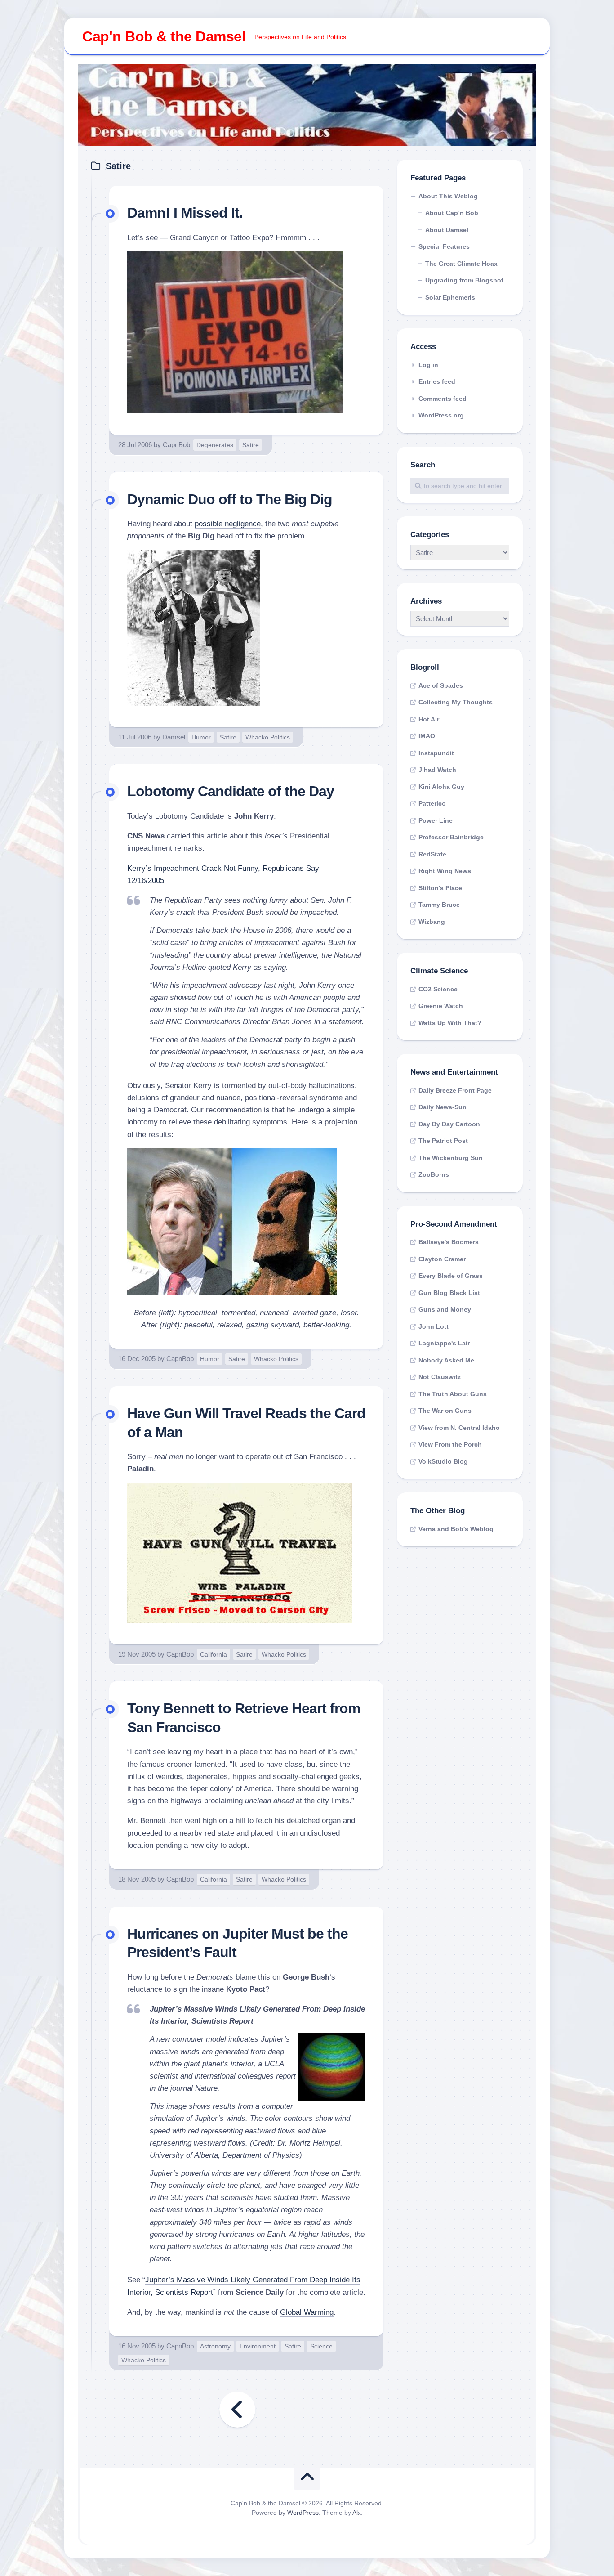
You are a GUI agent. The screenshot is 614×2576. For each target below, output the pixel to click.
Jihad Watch (437, 770)
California (214, 1654)
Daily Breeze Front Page (455, 1090)
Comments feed (443, 399)
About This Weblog (448, 196)
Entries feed (437, 381)
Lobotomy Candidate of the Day (231, 791)
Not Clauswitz (440, 1377)
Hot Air (429, 719)
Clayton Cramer (442, 1259)
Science (321, 2346)
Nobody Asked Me (446, 1360)
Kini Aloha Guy (441, 787)
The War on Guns (445, 1411)
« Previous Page (237, 2410)
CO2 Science (438, 989)
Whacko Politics (268, 737)
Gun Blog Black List (449, 1293)
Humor (201, 737)
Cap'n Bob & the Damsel (164, 36)
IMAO (427, 736)
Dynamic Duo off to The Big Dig (230, 499)
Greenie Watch (441, 1006)
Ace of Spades (441, 685)
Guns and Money (445, 1309)
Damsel (174, 737)
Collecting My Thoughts (456, 702)
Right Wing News (445, 871)
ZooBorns (434, 1174)
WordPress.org (441, 415)
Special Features (444, 246)
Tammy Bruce (439, 905)
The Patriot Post (443, 1141)
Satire (251, 445)
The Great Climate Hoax (461, 264)
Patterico (432, 803)
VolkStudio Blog (443, 1461)
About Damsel (447, 230)
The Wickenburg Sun (451, 1158)
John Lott (434, 1326)
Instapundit (436, 753)
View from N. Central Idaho (459, 1428)
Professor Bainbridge (451, 837)
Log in (428, 365)
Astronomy (215, 2346)
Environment (258, 2346)
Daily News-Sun (443, 1107)
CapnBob (176, 445)
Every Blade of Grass (451, 1276)
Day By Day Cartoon (449, 1124)
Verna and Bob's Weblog (456, 1529)
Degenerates (215, 445)
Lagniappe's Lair (444, 1343)
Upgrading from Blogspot (464, 280)
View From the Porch (450, 1444)
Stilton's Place (440, 888)
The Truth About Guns (453, 1394)
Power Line (436, 820)
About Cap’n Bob (452, 213)
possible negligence (228, 524)
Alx (357, 2513)
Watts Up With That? (450, 1023)
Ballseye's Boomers (449, 1242)
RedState (432, 854)
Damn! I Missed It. (185, 213)
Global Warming (307, 2312)
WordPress (303, 2513)
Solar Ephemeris (450, 297)
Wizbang (432, 922)
